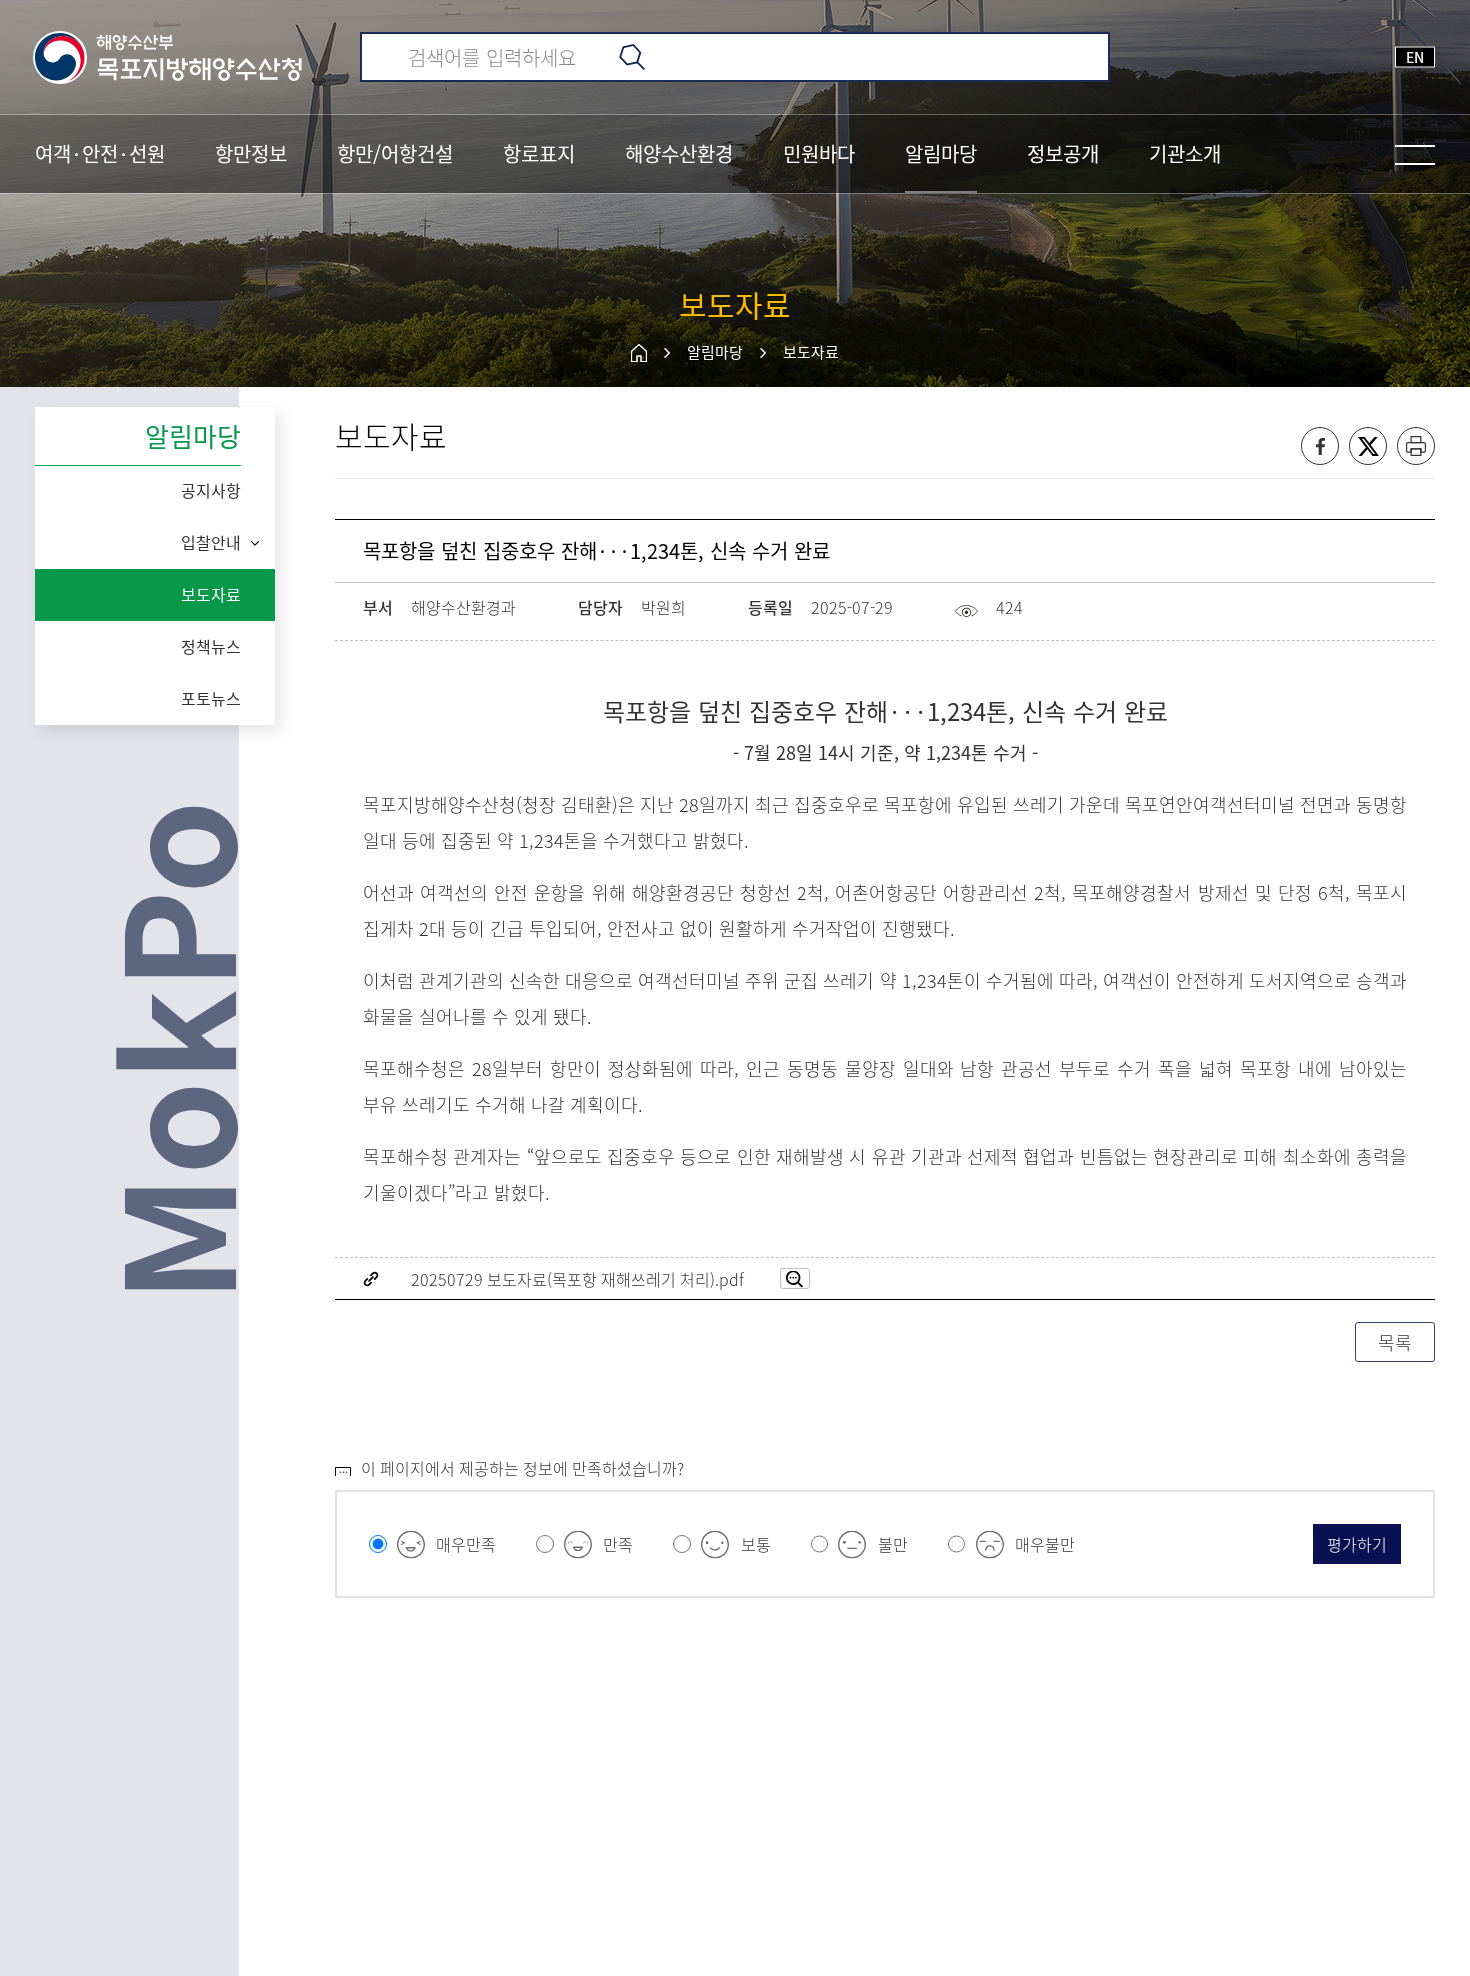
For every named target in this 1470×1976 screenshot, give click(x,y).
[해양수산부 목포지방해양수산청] (169, 57)
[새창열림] (795, 1278)
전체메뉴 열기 (1415, 155)
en (1415, 57)
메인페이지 (639, 353)
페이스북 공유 (1320, 446)
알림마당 (715, 352)
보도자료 (811, 352)
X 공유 (1368, 446)
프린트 (1416, 446)
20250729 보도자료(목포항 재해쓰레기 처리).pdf (577, 1279)
